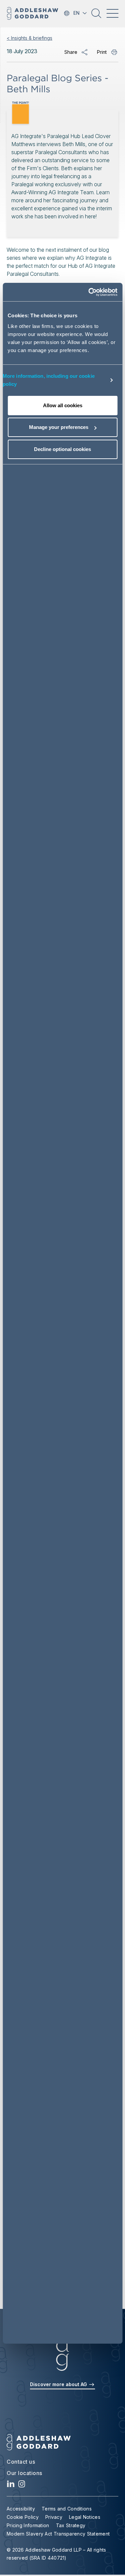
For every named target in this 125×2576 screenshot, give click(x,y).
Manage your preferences (59, 427)
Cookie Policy (23, 2517)
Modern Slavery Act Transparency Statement (58, 2534)
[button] (96, 16)
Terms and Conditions (67, 2509)
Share (71, 52)
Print (102, 52)
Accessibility (21, 2509)
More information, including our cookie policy (49, 380)
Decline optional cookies (62, 449)
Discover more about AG (59, 2384)
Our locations (24, 2473)
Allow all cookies (63, 405)
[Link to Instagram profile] (22, 2486)
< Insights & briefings (29, 38)
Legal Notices (85, 2517)
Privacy (54, 2517)
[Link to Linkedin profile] (11, 2486)
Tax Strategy (71, 2525)
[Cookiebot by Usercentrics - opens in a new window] (89, 292)
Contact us (21, 2462)
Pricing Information (28, 2525)
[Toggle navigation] (112, 13)
